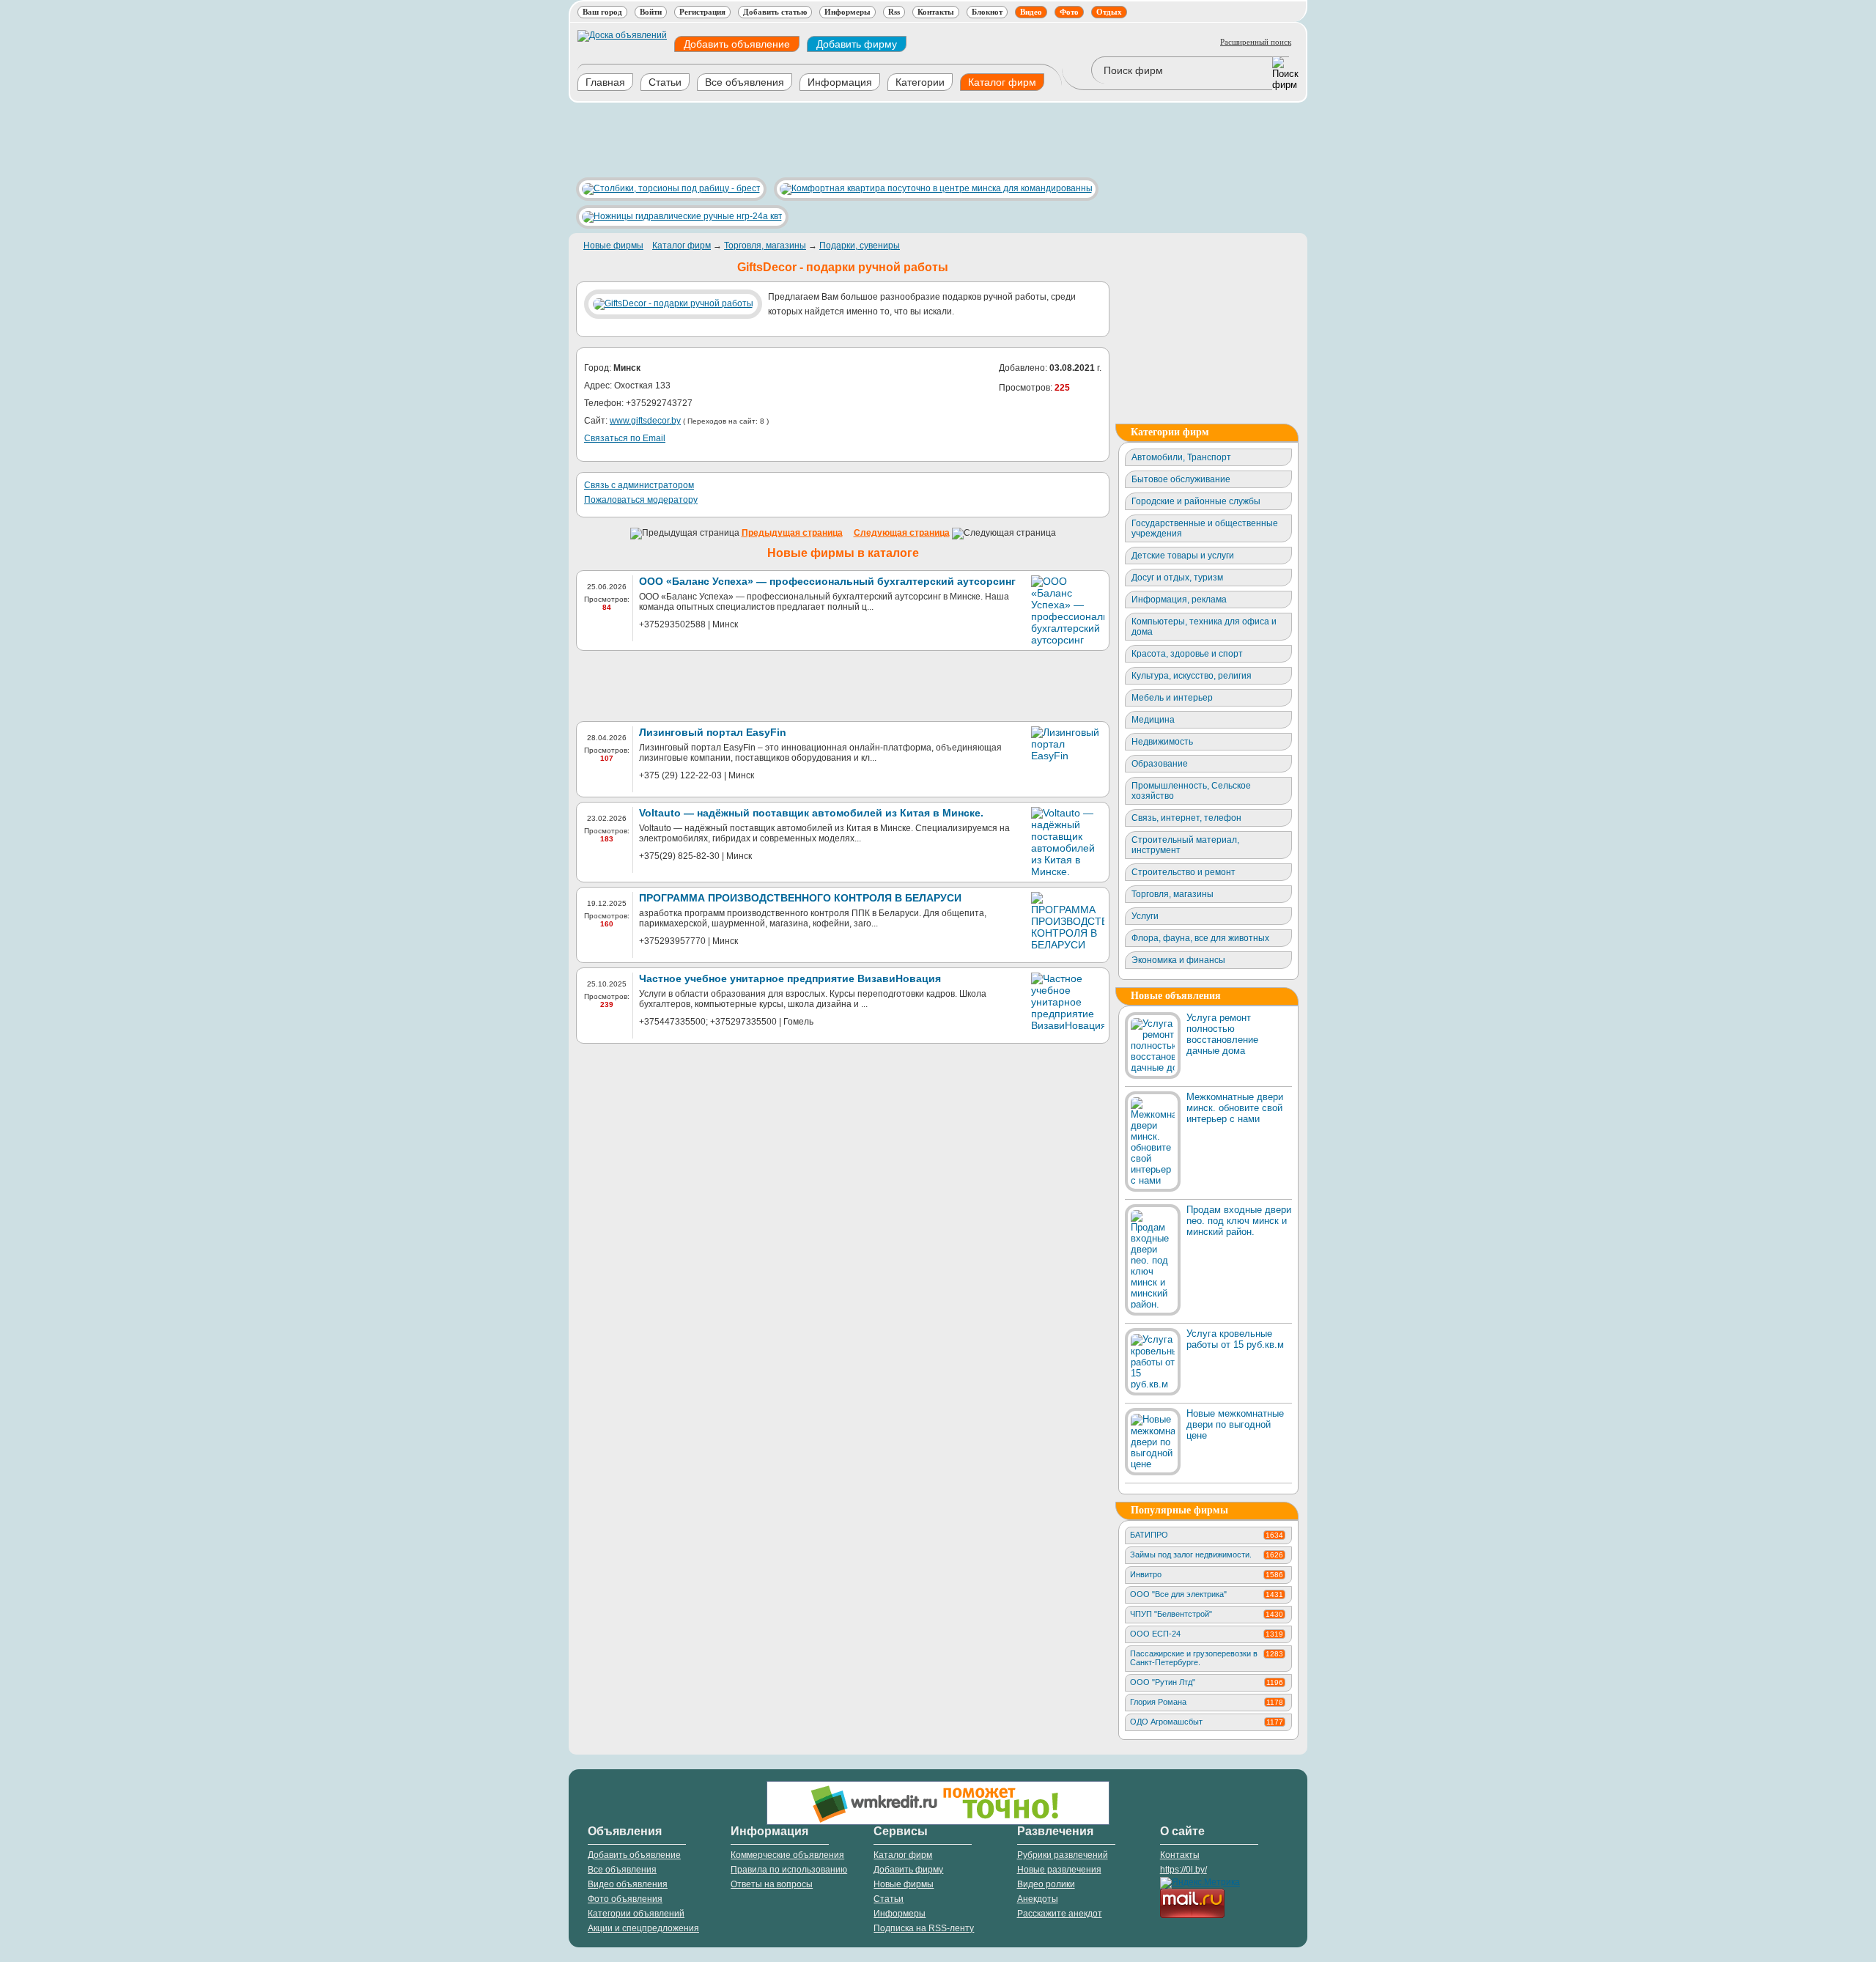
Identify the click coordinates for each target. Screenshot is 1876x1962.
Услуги (1145, 916)
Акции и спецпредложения (643, 1928)
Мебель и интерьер (1172, 698)
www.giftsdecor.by (645, 421)
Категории (920, 82)
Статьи (665, 82)
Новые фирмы (613, 246)
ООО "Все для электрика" (1207, 1594)
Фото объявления (625, 1899)
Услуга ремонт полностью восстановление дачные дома (1222, 1034)
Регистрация (702, 12)
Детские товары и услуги (1183, 556)
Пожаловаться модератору (641, 500)
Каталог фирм (1002, 82)
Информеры (847, 12)
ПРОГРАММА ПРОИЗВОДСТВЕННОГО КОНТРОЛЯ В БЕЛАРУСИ (800, 898)
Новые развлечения (1059, 1870)
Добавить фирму (857, 44)
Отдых (1109, 12)
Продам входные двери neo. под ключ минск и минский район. (1239, 1221)
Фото (1069, 12)
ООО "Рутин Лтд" (1207, 1682)
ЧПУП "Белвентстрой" (1207, 1614)
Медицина (1153, 720)
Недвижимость (1162, 742)
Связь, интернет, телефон (1186, 818)
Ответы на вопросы (772, 1884)
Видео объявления (628, 1884)
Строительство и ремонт (1183, 872)
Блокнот (987, 12)
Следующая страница (902, 533)
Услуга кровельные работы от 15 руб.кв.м (1235, 1339)
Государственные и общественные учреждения (1205, 528)
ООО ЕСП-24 (1207, 1634)
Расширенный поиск (1256, 42)
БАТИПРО (1207, 1535)
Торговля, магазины (765, 246)
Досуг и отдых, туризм (1177, 578)
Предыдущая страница (792, 533)
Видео (1031, 12)
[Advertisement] (835, 140)
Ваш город (602, 12)
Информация (840, 82)
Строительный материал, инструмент (1185, 845)
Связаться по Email (625, 438)
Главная (605, 82)
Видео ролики (1046, 1884)
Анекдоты (1038, 1899)
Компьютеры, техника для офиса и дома (1204, 627)
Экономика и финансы (1178, 960)
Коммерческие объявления (787, 1855)
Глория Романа (1207, 1702)
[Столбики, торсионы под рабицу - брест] (668, 188)
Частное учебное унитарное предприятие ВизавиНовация (790, 978)
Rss (894, 12)
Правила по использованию (789, 1870)
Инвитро (1207, 1574)
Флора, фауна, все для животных (1200, 938)
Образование (1160, 764)
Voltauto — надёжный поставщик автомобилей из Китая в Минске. (811, 813)
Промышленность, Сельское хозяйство (1191, 791)
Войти (651, 12)
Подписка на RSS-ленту (924, 1928)
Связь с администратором (639, 485)
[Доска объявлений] (622, 35)
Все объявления (745, 82)
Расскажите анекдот (1060, 1914)
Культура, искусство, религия (1192, 676)
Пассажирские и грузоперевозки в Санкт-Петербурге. (1207, 1658)
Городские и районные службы (1196, 501)
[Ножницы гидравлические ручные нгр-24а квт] (679, 216)
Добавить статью (775, 12)
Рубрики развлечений (1063, 1855)
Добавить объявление (737, 44)
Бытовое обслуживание (1181, 479)
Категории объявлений (636, 1914)
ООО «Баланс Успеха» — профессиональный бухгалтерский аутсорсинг (827, 581)
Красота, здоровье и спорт (1187, 654)
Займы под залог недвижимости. (1207, 1555)
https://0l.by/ (1183, 1870)
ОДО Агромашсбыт (1207, 1722)
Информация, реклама (1179, 600)
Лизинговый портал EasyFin (713, 732)
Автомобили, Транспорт (1181, 457)
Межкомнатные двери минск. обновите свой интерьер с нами (1235, 1108)
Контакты (936, 12)
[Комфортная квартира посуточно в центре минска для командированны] (933, 188)
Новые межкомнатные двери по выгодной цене (1235, 1424)
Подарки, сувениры (860, 246)
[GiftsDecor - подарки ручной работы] (676, 303)
